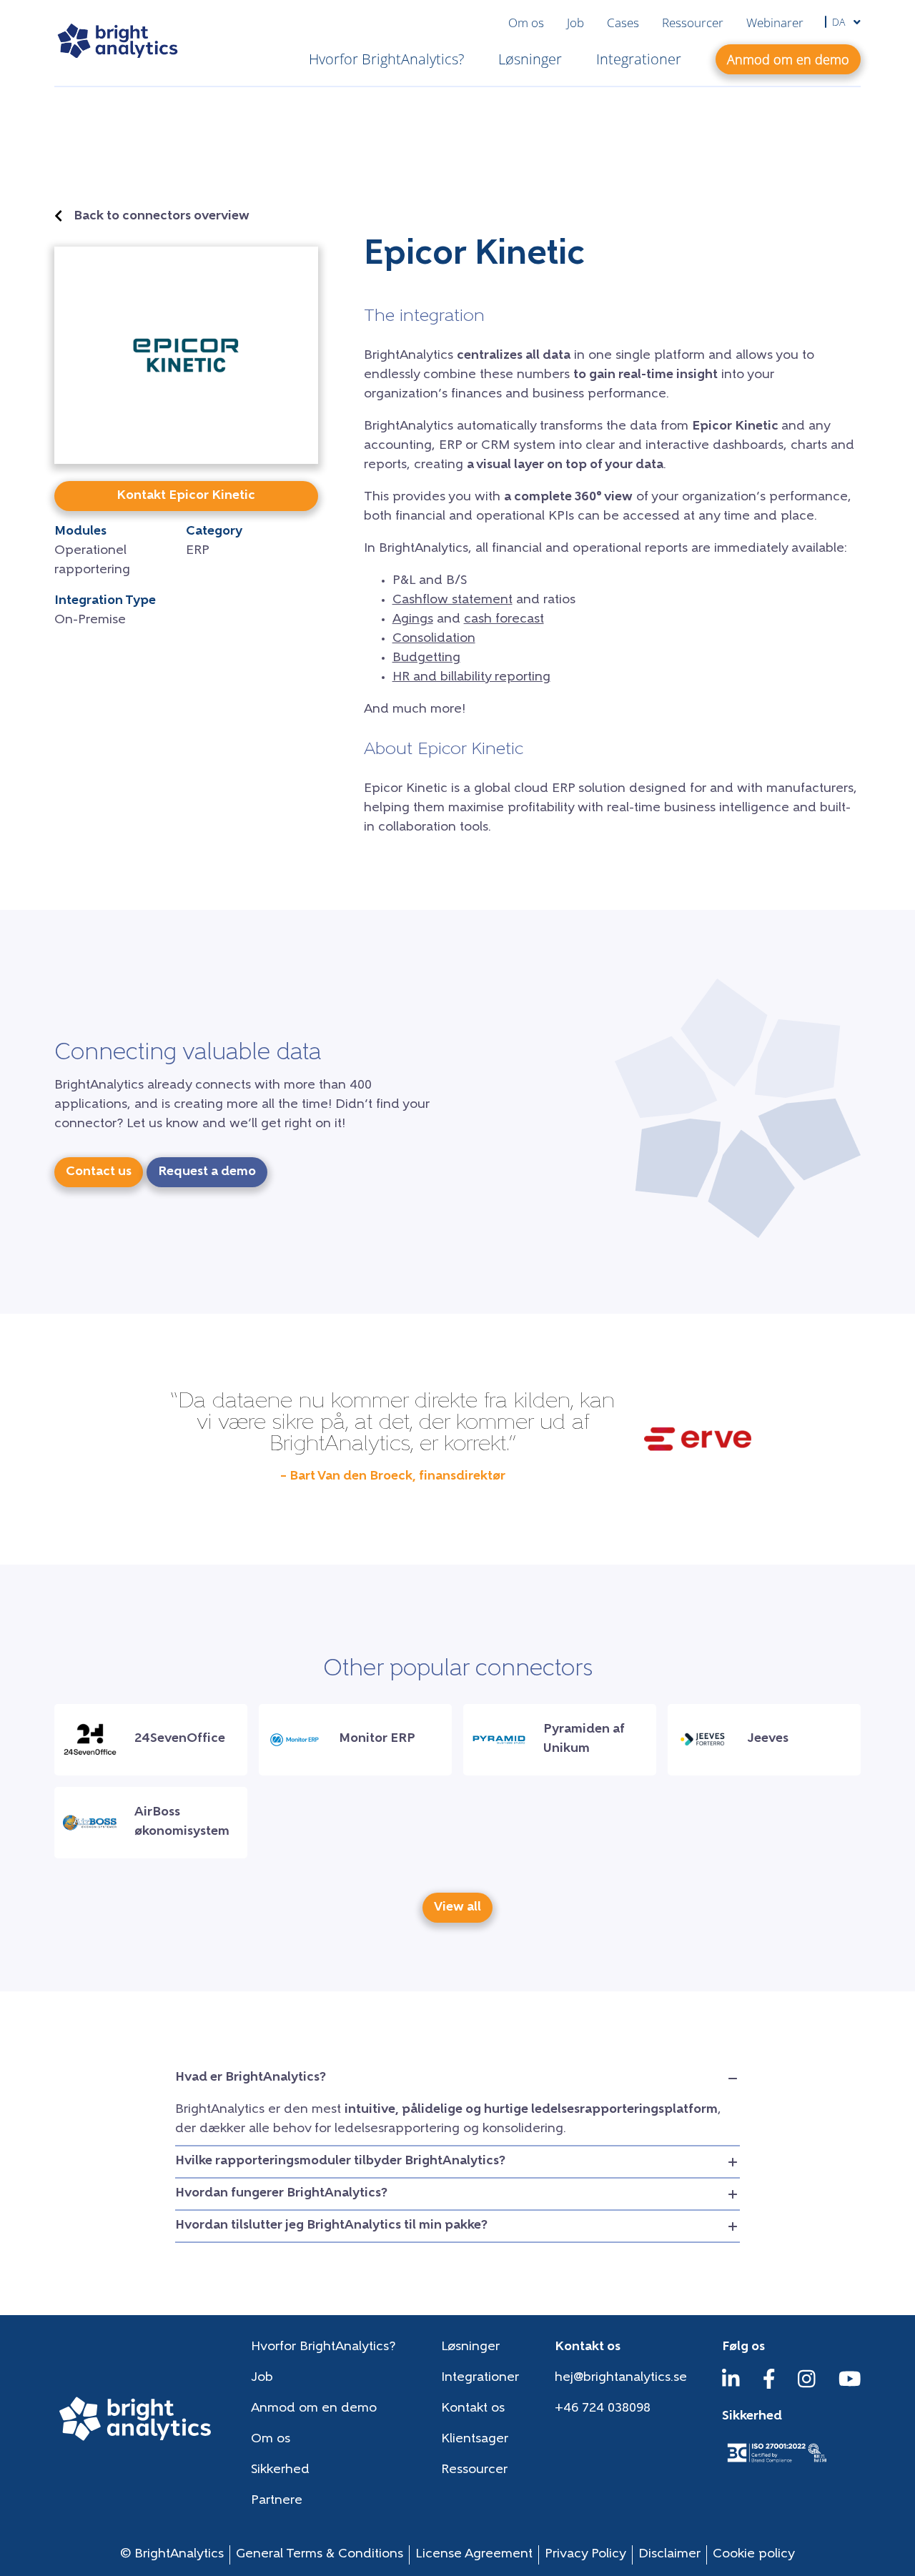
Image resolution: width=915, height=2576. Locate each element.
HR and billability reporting (471, 678)
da (840, 22)
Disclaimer (669, 2555)
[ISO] (776, 2464)
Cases (623, 23)
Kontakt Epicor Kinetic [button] (186, 496)
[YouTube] (850, 2386)
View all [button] (457, 1908)
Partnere (277, 2501)
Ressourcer (693, 23)
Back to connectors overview (162, 217)
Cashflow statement (452, 600)
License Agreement (474, 2555)
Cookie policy (754, 2555)
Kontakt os (473, 2409)
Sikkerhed (280, 2470)
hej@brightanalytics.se (621, 2378)
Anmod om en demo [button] (788, 59)
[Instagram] (807, 2386)
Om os (526, 23)
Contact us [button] (99, 1172)
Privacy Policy (585, 2555)
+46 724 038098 (603, 2409)
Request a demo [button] (207, 1172)
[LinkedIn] (731, 2386)
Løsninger (530, 59)
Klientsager (475, 2439)
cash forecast (504, 620)
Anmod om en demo (314, 2409)
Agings (413, 620)
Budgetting (426, 658)
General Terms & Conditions (320, 2555)
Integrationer (639, 59)
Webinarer (775, 23)
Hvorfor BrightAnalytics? (386, 59)
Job (575, 23)
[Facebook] (769, 2386)
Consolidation (434, 639)
